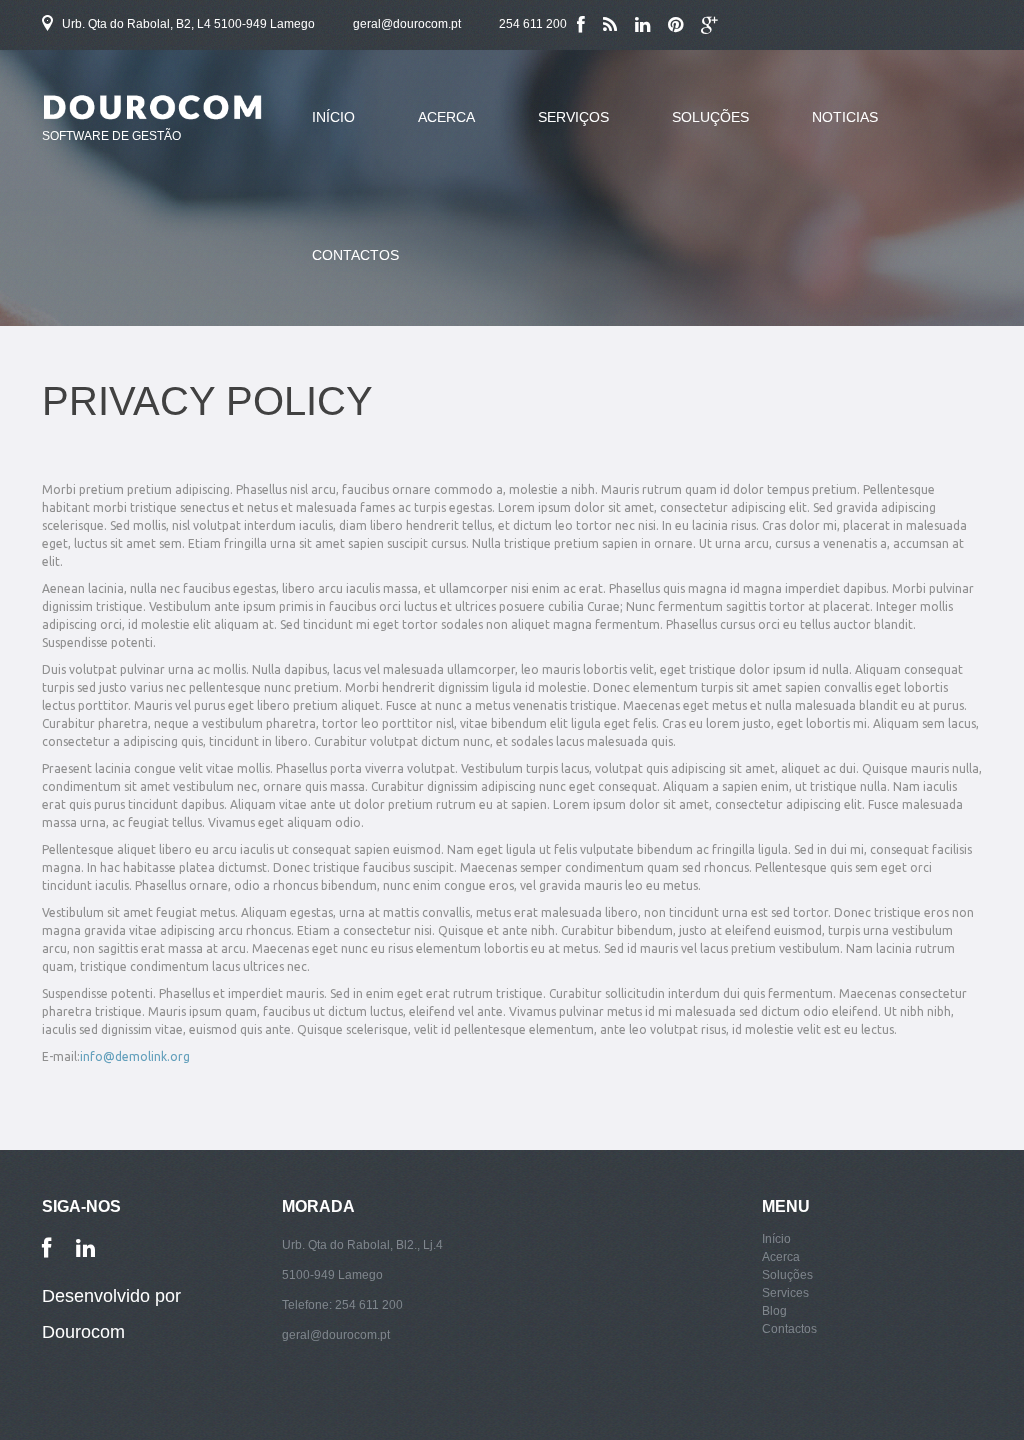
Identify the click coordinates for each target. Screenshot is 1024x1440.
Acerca (431, 129)
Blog (774, 1311)
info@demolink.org (135, 1056)
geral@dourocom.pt (407, 24)
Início (333, 117)
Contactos (355, 255)
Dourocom (83, 1332)
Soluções (695, 129)
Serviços (573, 117)
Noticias (845, 117)
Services (785, 1293)
